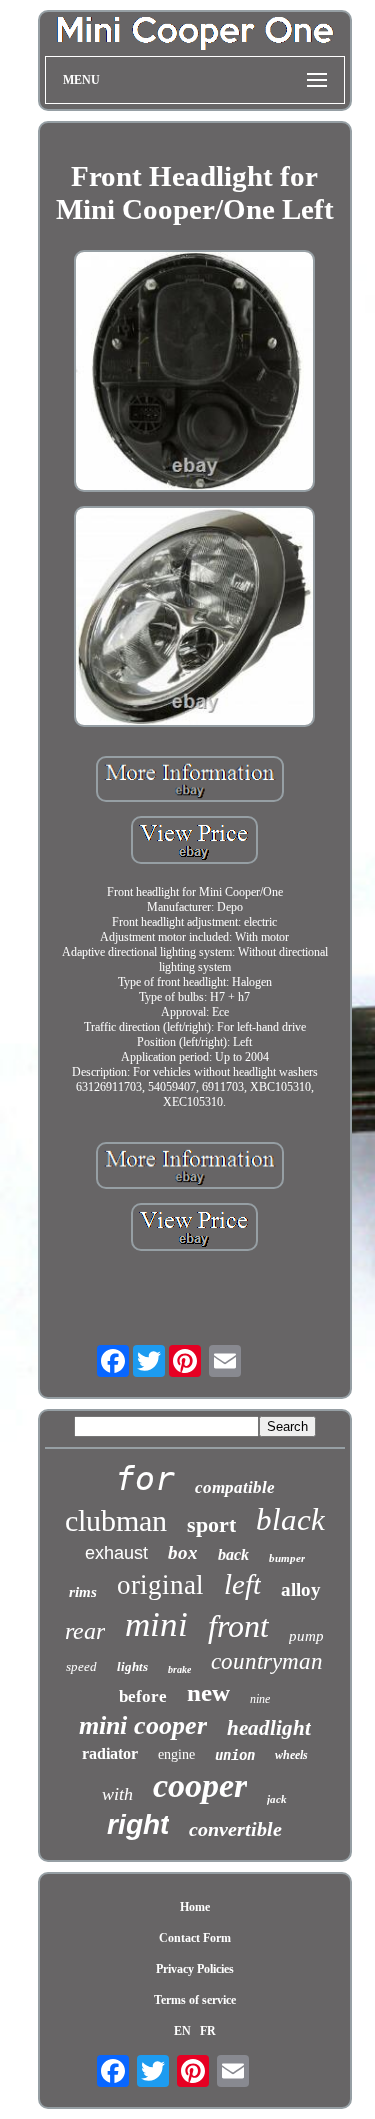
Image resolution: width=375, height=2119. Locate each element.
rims (83, 1592)
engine (176, 1754)
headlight (269, 1728)
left (242, 1584)
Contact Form (195, 1938)
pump (306, 1636)
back (233, 1554)
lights (132, 1666)
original (160, 1585)
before (143, 1696)
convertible (235, 1829)
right (138, 1824)
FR (208, 2031)
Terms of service (195, 2000)
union (235, 1755)
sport (211, 1524)
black (290, 1519)
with (117, 1794)
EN (182, 2031)
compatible (235, 1487)
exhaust (116, 1553)
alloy (301, 1589)
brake (179, 1669)
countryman (267, 1661)
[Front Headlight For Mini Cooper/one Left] (195, 373)
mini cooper (143, 1725)
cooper (200, 1785)
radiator (110, 1753)
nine (260, 1699)
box (183, 1552)
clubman (116, 1520)
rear (85, 1631)
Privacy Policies (195, 1969)
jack (277, 1799)
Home (195, 1907)
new (208, 1692)
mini (156, 1624)
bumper (287, 1558)
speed (81, 1666)
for (145, 1478)
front (238, 1626)
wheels (291, 1755)
